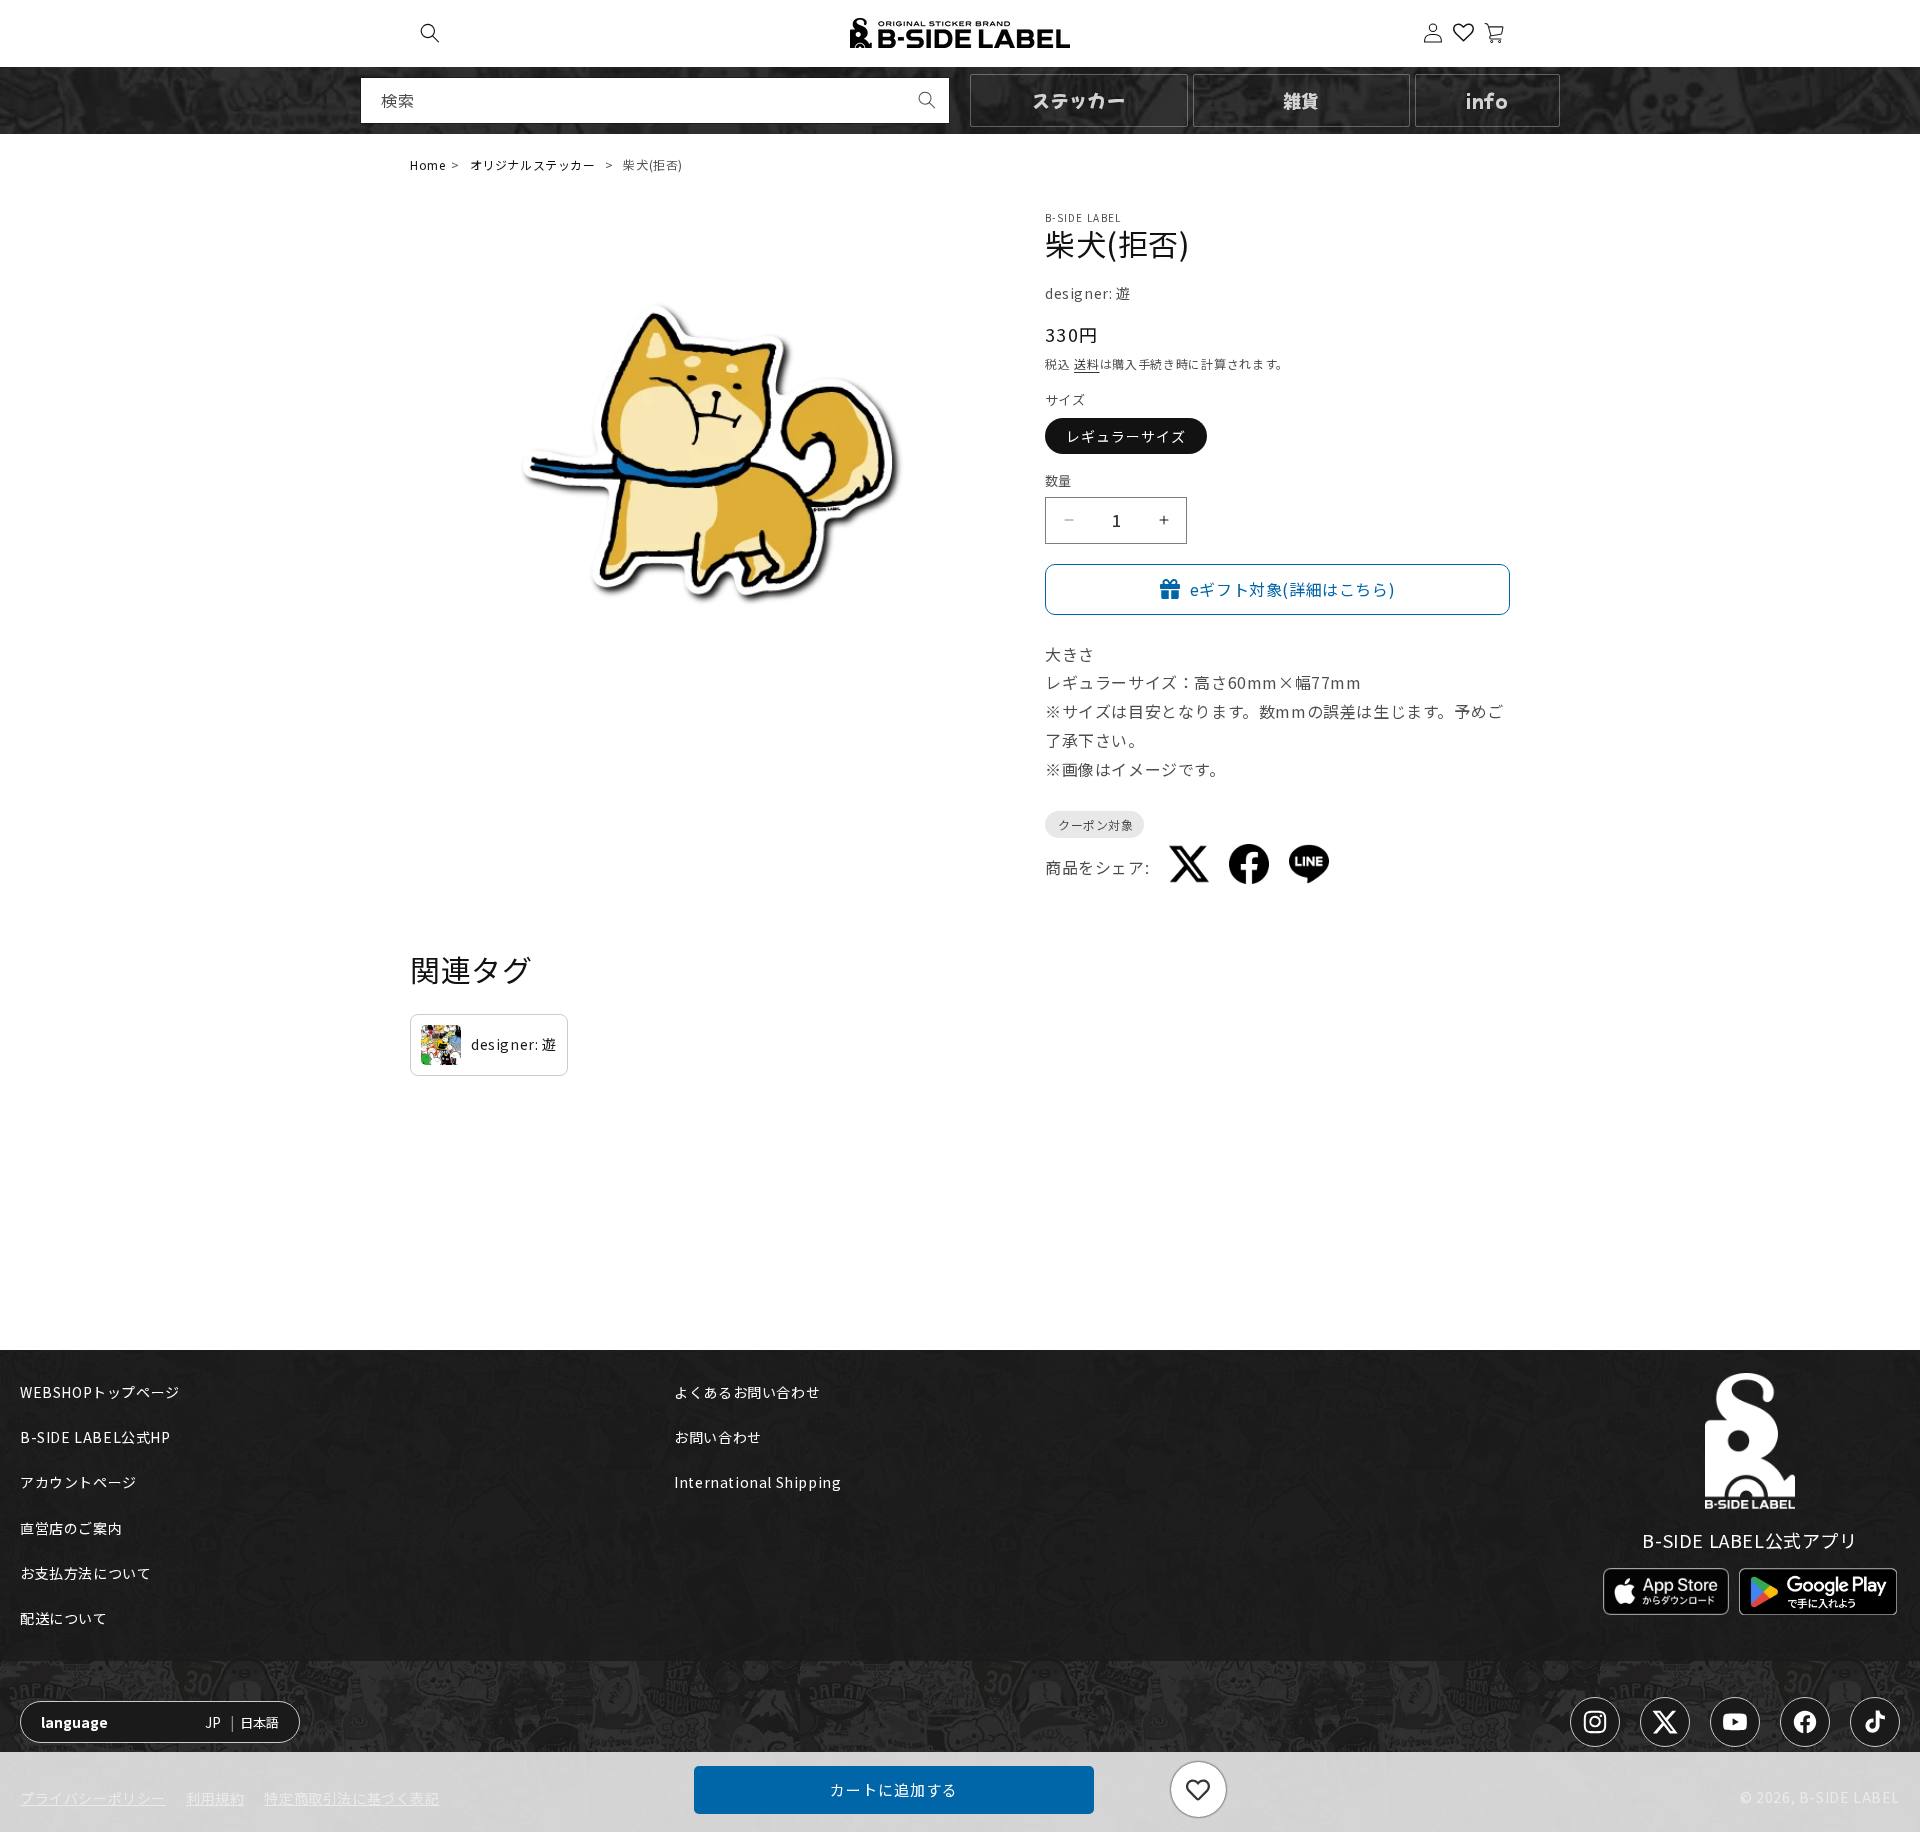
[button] (430, 33)
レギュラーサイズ (1126, 436)
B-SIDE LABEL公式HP (95, 1437)
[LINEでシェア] (1309, 868)
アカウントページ (78, 1482)
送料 (1086, 363)
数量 (1058, 480)
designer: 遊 (1088, 293)
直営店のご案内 (71, 1528)
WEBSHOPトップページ (100, 1392)
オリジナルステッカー (533, 164)
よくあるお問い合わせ (747, 1392)
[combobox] (655, 100)
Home (427, 164)
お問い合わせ (718, 1437)
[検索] (927, 100)
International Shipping (757, 1482)
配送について (64, 1618)
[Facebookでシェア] (1249, 867)
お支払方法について (85, 1573)
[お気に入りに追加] (1198, 1789)
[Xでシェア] (1189, 868)
